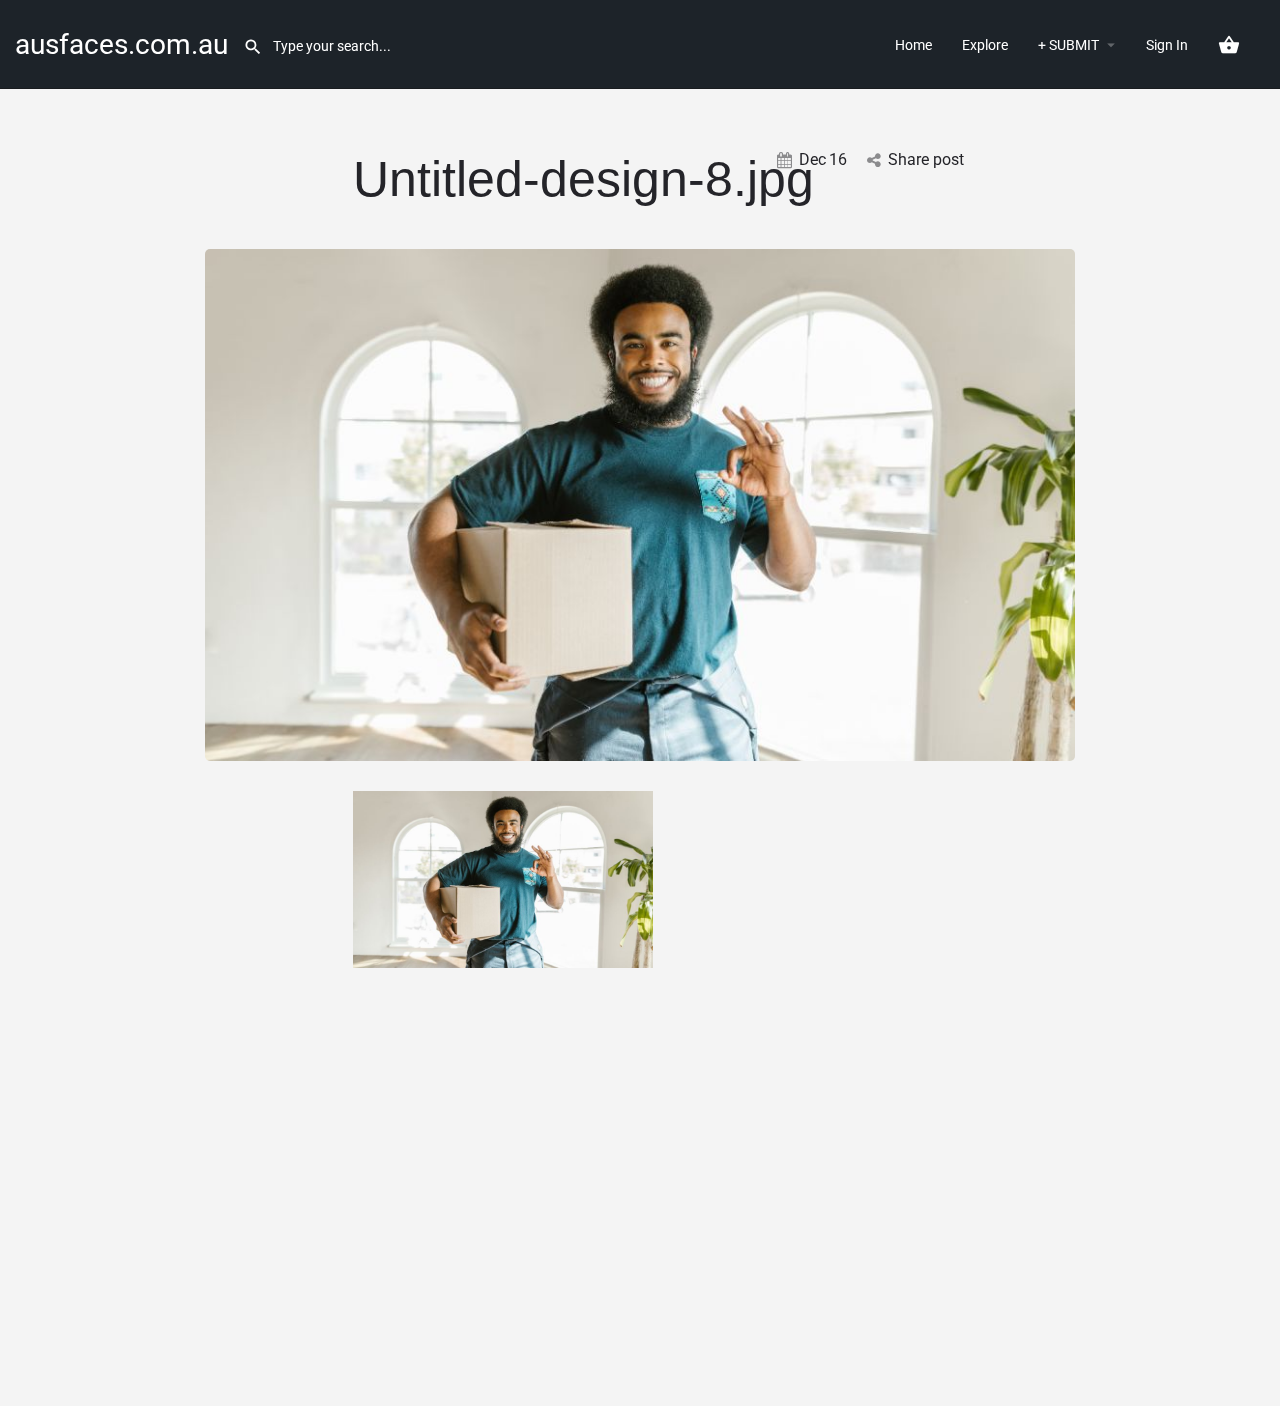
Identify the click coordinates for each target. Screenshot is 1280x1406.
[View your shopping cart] (1229, 45)
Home (913, 45)
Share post (926, 159)
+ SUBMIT (1068, 45)
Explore (985, 45)
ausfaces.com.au (121, 44)
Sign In (1167, 45)
